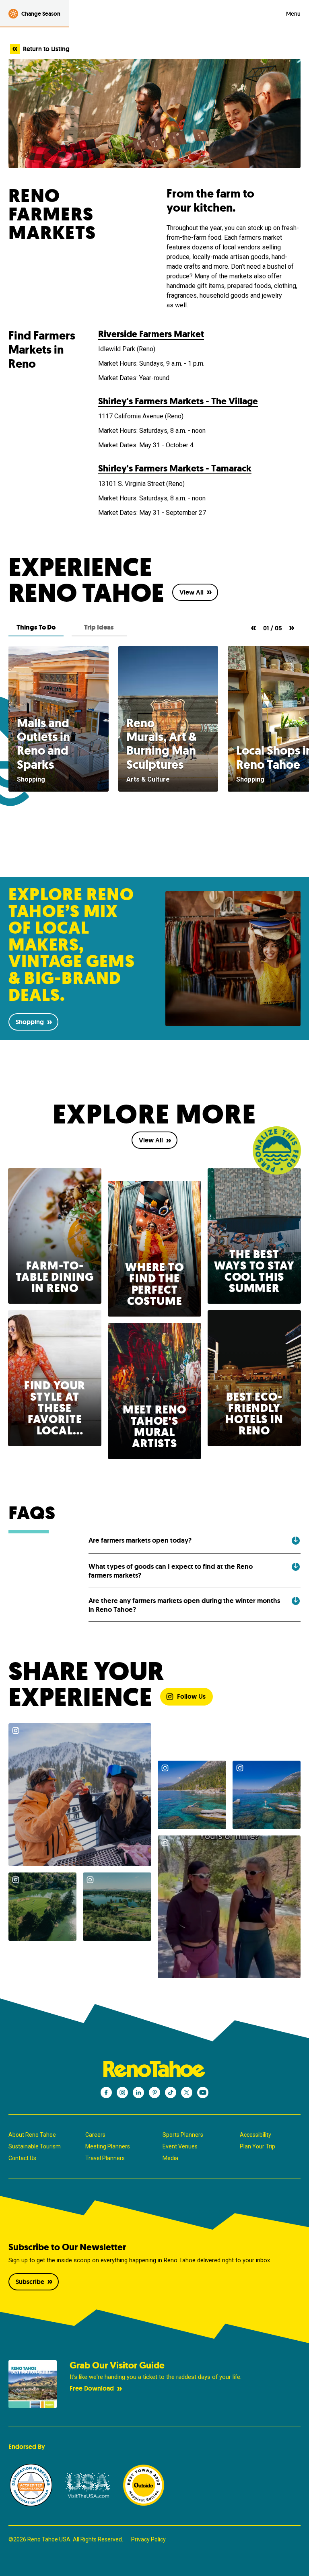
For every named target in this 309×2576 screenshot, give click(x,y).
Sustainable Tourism (35, 2146)
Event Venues (180, 2146)
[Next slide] (292, 628)
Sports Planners (183, 2135)
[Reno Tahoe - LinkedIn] (138, 2092)
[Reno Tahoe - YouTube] (203, 2092)
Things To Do (36, 627)
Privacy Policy (148, 2539)
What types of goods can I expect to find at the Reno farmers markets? (171, 1571)
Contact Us (22, 2158)
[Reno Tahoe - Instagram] (122, 2092)
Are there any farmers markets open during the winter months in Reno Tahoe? (184, 1605)
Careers (95, 2135)
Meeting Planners (108, 2146)
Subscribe (30, 2282)
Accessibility (255, 2135)
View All (192, 592)
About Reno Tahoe (32, 2135)
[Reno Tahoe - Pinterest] (154, 2092)
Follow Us (191, 1696)
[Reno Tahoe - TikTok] (171, 2092)
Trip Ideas (99, 627)
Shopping (30, 1022)
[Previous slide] (253, 628)
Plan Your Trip (257, 2146)
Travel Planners (105, 2158)
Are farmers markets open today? (140, 1540)
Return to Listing (46, 49)
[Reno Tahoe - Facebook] (106, 2092)
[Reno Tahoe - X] (187, 2092)
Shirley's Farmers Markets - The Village (178, 401)
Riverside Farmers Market (151, 334)
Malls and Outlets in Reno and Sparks (43, 744)
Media (170, 2158)
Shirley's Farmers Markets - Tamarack (175, 468)
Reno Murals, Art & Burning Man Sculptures (162, 744)
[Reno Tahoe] (154, 2069)
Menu (293, 14)
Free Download (92, 2388)
